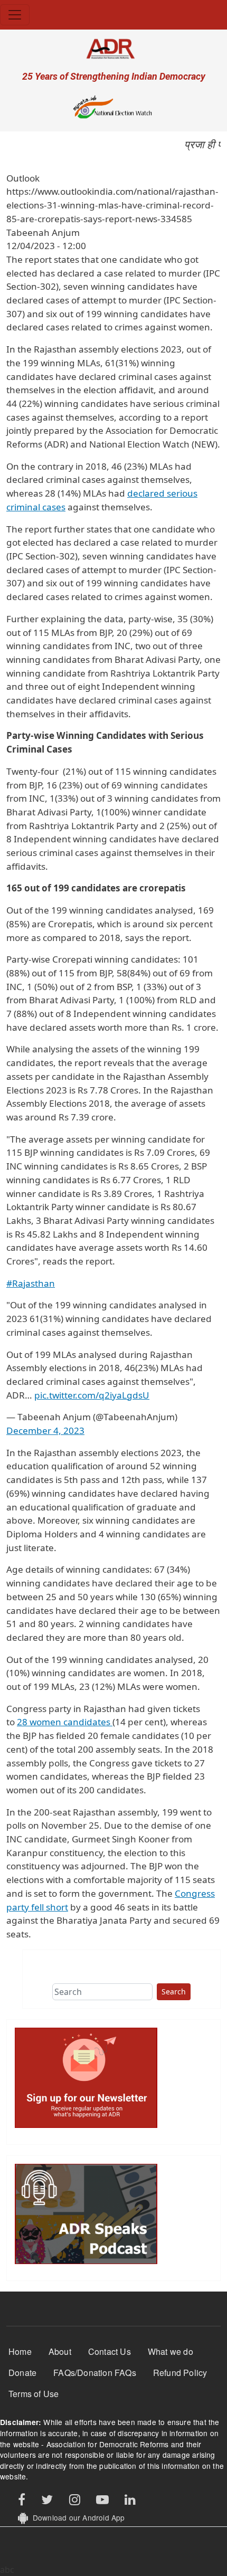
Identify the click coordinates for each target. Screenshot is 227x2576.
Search (174, 1992)
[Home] (113, 48)
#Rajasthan (31, 1283)
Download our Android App (76, 2517)
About (60, 2351)
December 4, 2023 (45, 1430)
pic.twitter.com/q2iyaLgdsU (92, 1395)
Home (20, 2351)
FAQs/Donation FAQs (95, 2373)
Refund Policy (180, 2373)
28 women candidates (65, 1722)
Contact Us (110, 2351)
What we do (171, 2351)
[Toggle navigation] (15, 15)
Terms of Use (34, 2394)
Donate (22, 2373)
